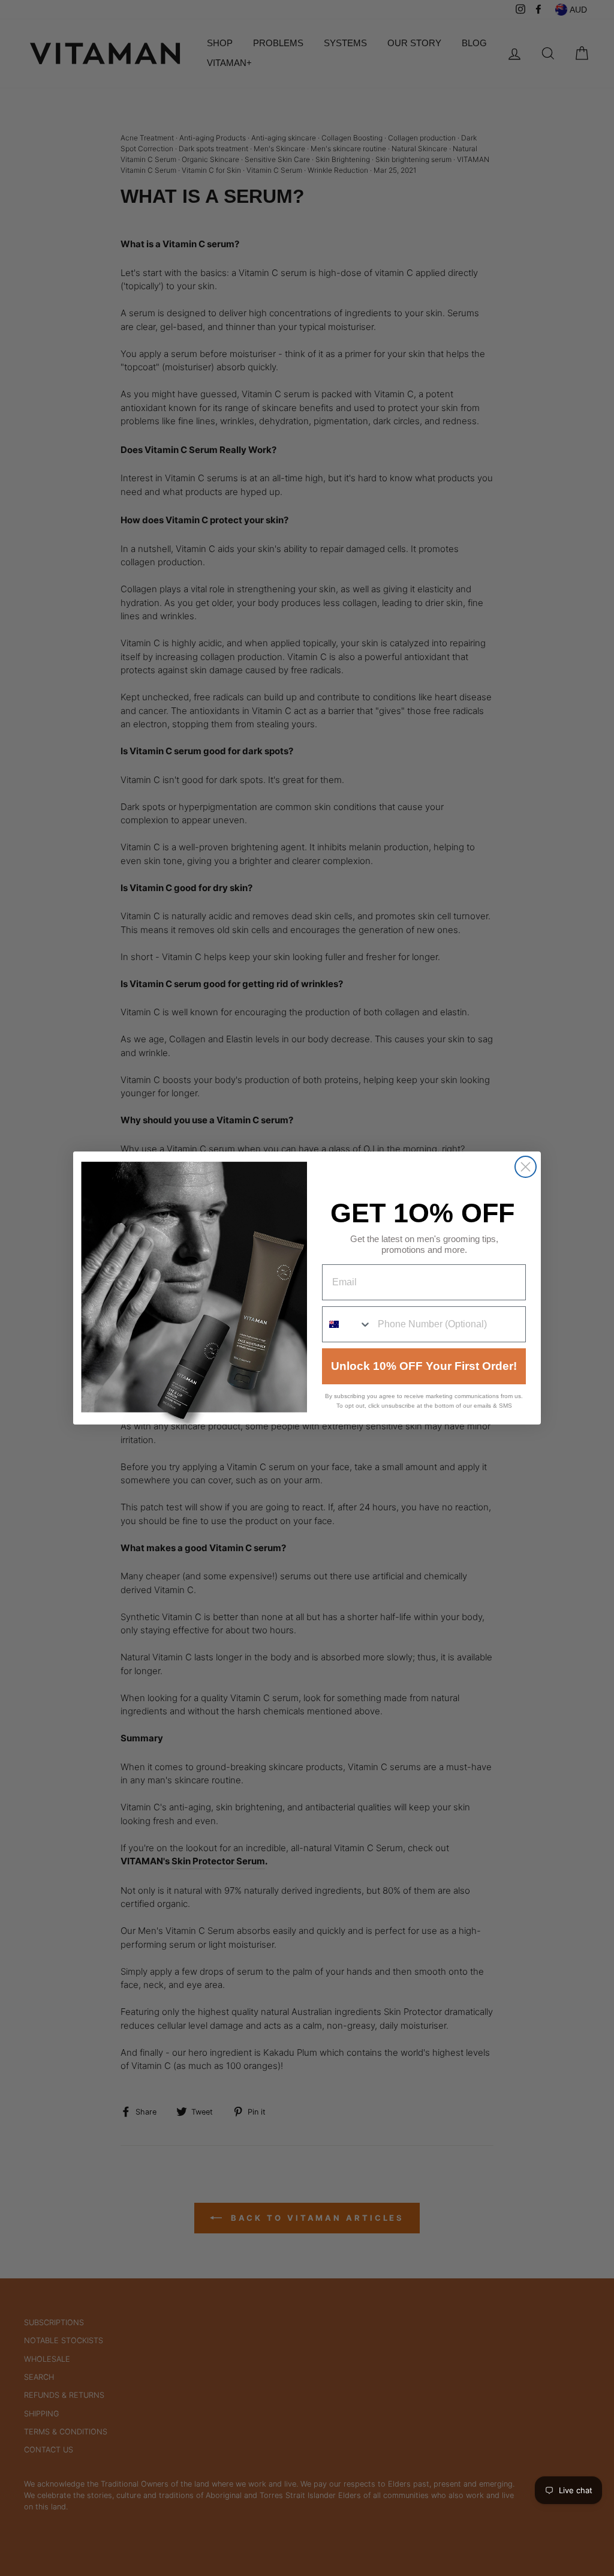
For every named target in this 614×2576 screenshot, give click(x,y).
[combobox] (347, 1324)
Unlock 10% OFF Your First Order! (424, 1366)
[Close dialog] (526, 1167)
